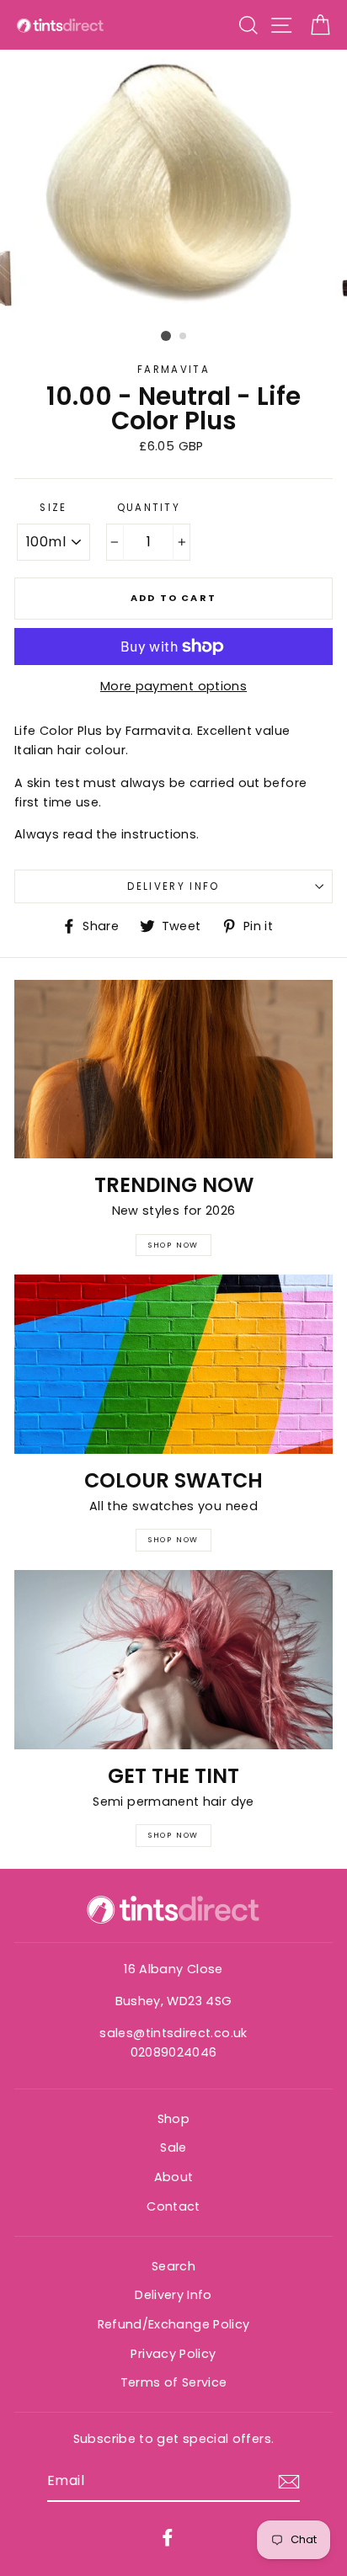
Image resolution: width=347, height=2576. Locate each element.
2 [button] (184, 337)
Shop (173, 2119)
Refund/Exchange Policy (174, 2324)
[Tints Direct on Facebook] (168, 2537)
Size (53, 508)
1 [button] (166, 336)
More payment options (173, 686)
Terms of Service (174, 2382)
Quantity (149, 508)
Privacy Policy (173, 2354)
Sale (173, 2148)
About (174, 2177)
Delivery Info (173, 886)
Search (173, 2266)
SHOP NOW (173, 1245)
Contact (173, 2206)
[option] (173, 187)
